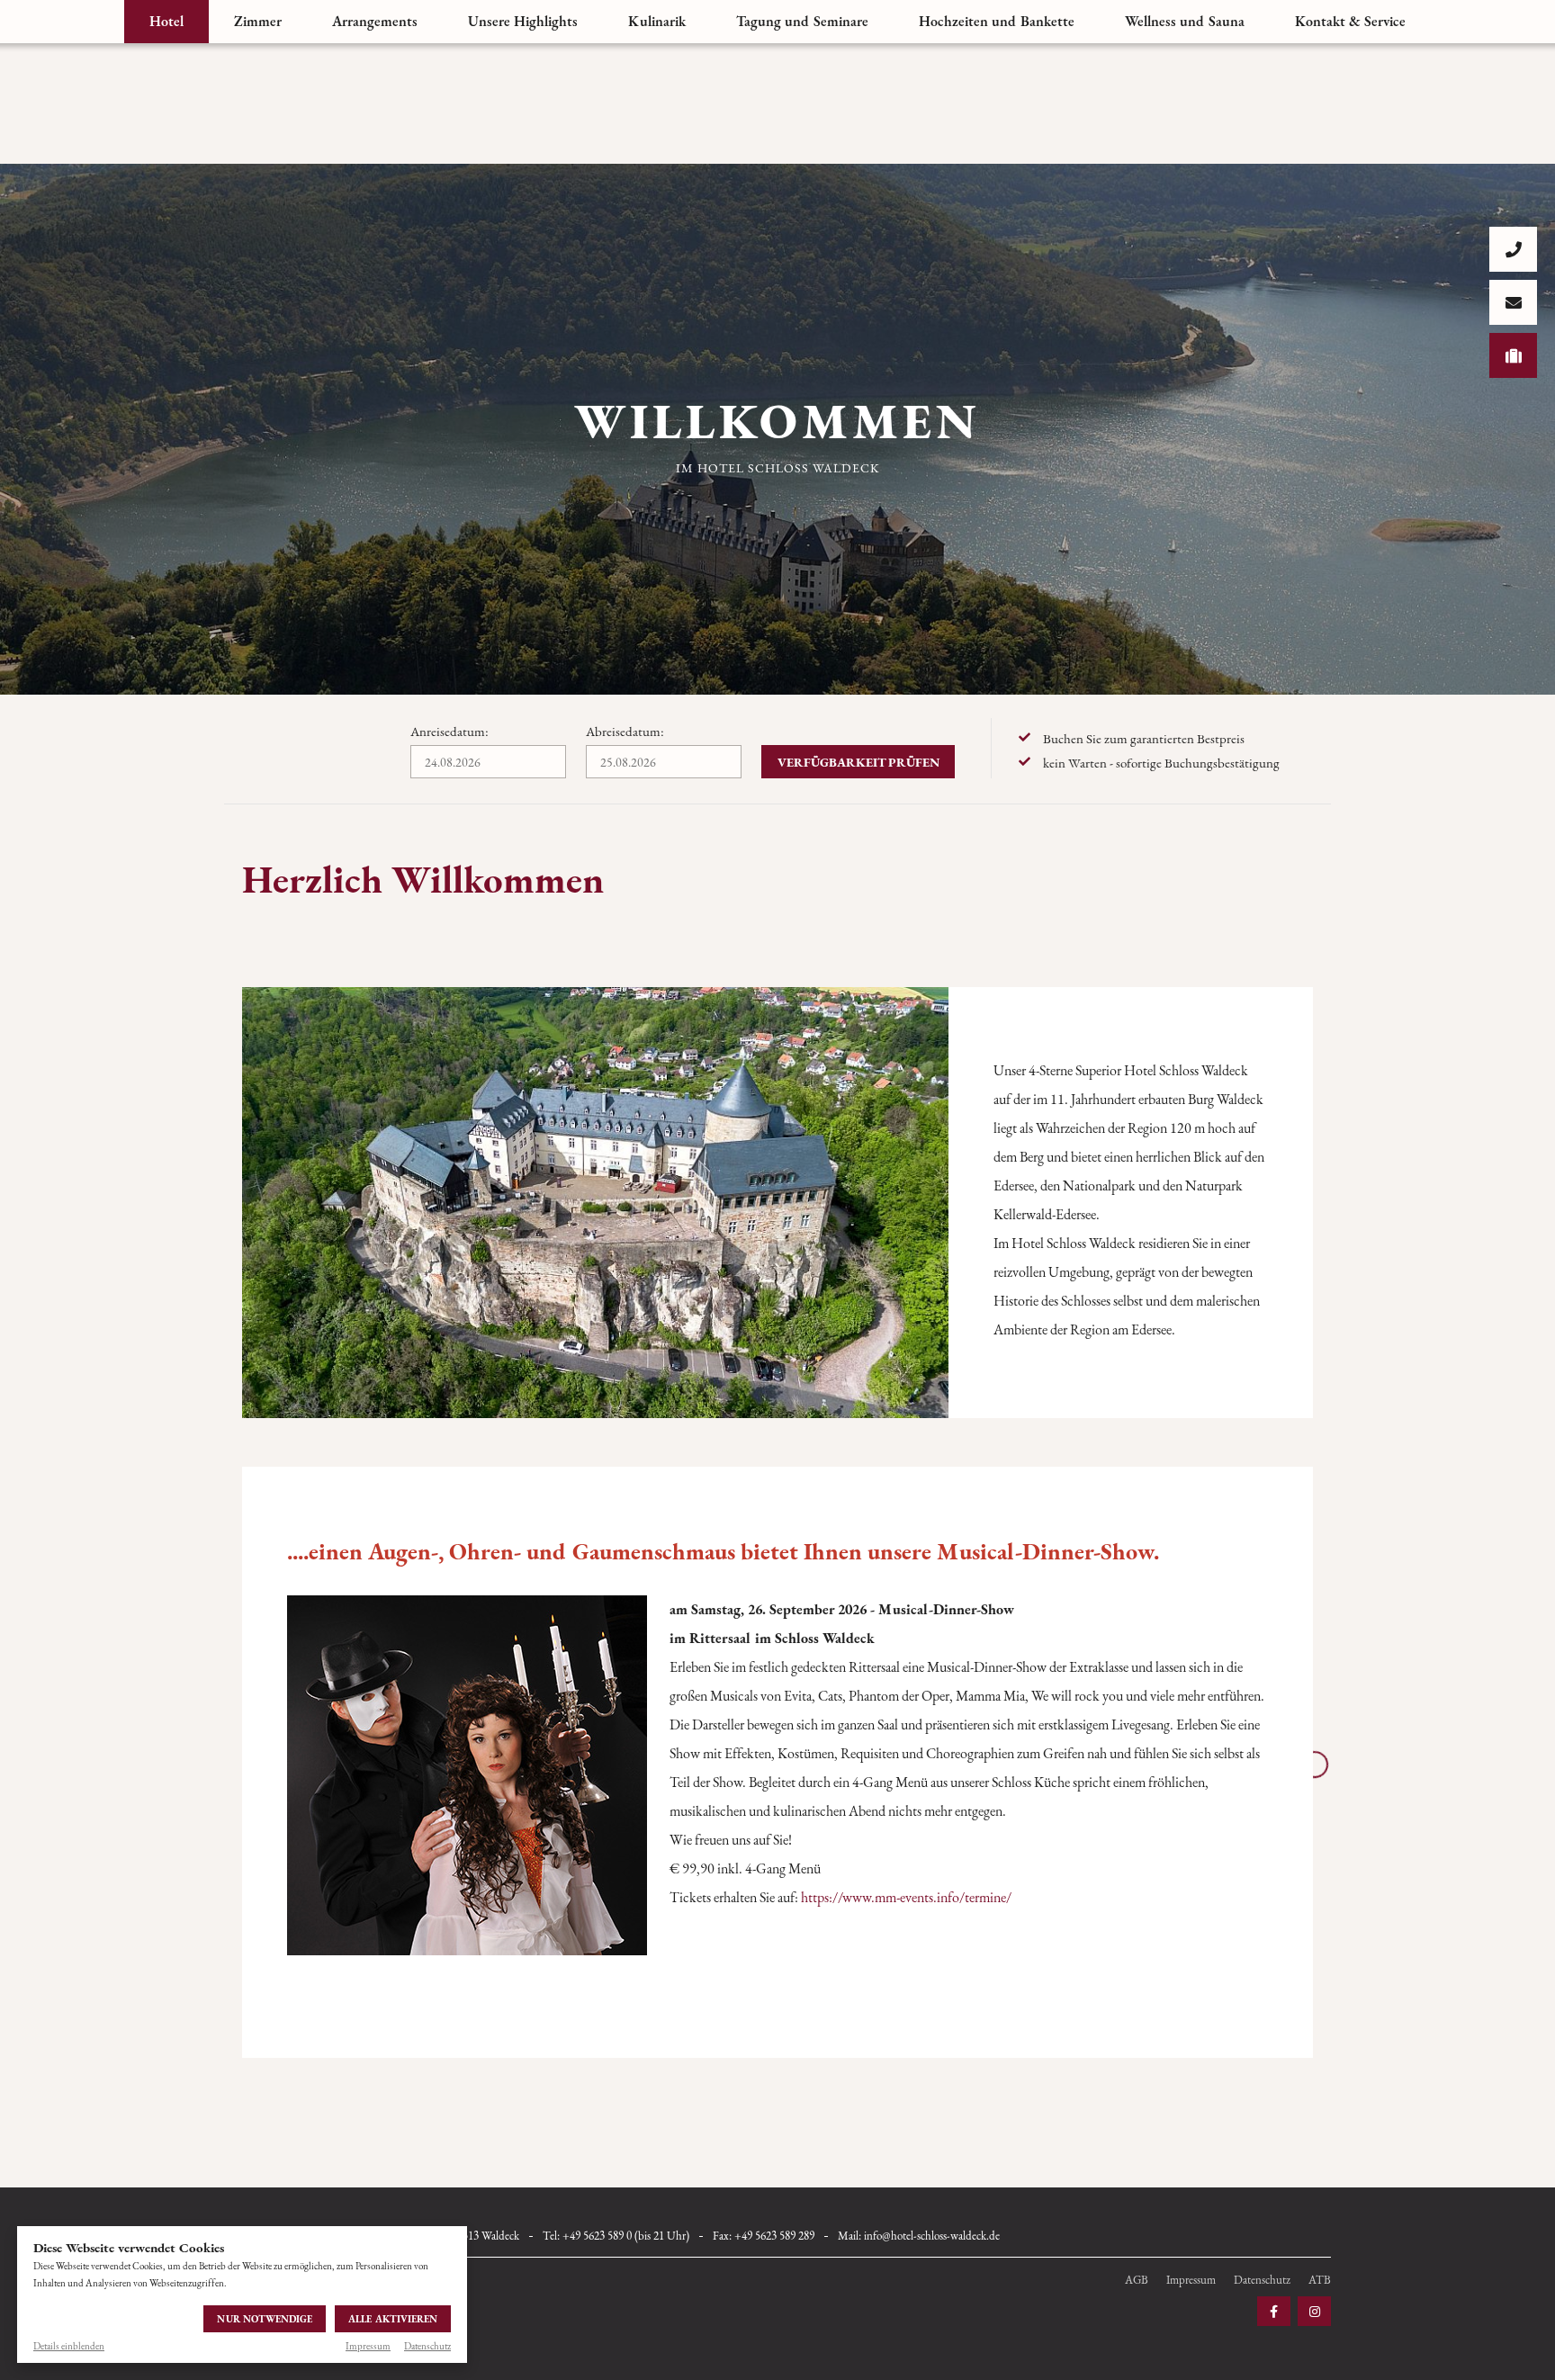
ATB (1320, 2280)
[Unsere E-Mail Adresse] (1513, 302)
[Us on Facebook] (1274, 2311)
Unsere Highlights (523, 21)
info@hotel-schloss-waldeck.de (932, 2236)
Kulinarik (657, 21)
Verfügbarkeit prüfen (858, 762)
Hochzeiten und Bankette (997, 21)
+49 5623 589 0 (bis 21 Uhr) (626, 2236)
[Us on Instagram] (1314, 2311)
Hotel (166, 21)
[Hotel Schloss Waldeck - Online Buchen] (1513, 355)
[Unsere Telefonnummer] (1513, 249)
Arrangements (375, 21)
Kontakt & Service (1350, 21)
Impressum (368, 2346)
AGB (1137, 2280)
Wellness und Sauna (1185, 21)
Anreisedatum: (449, 731)
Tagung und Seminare (802, 21)
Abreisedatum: (625, 731)
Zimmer (258, 21)
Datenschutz (427, 2346)
